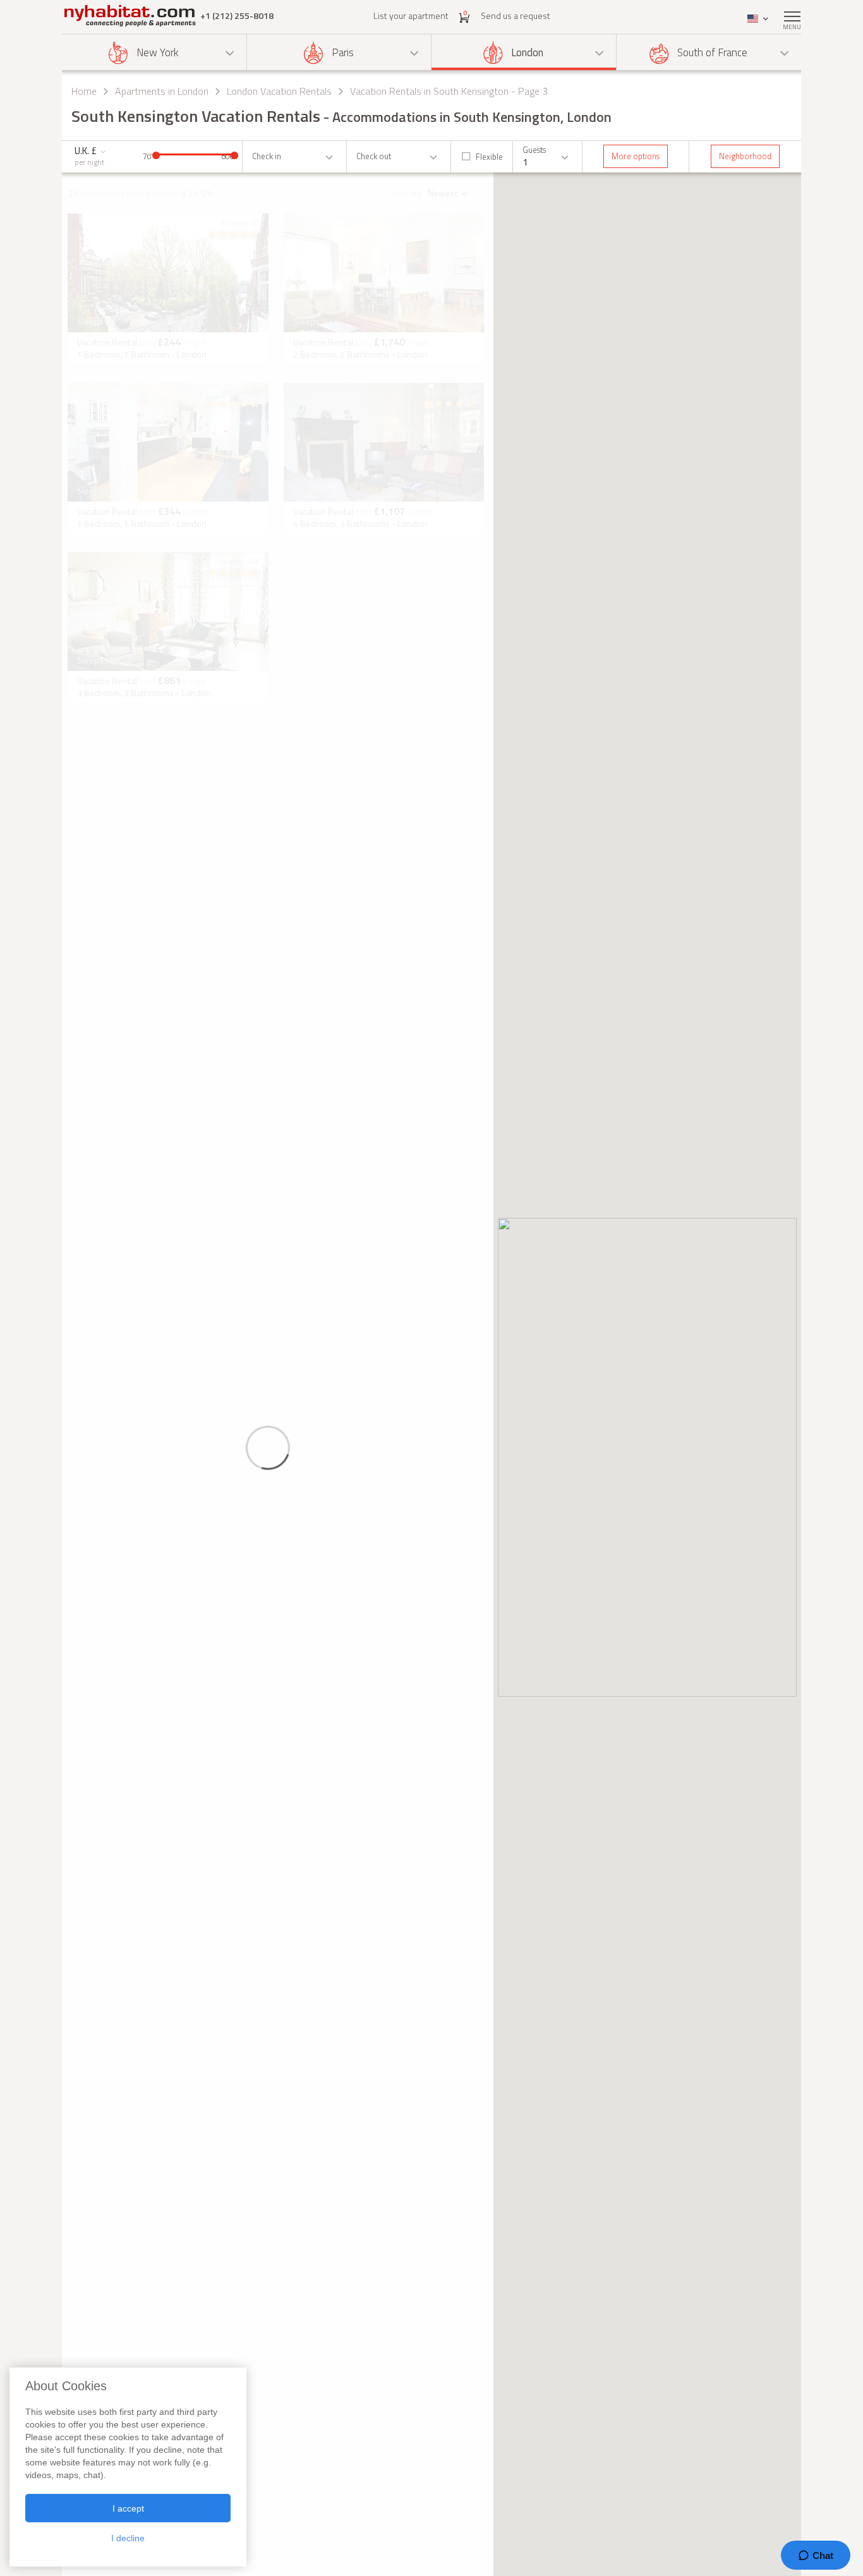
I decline (128, 2538)
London (527, 52)
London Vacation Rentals (279, 91)
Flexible (489, 157)
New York (158, 52)
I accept (128, 2508)
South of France (712, 52)
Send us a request (516, 15)
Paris (343, 52)
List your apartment (411, 15)
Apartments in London (162, 91)
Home (84, 91)
